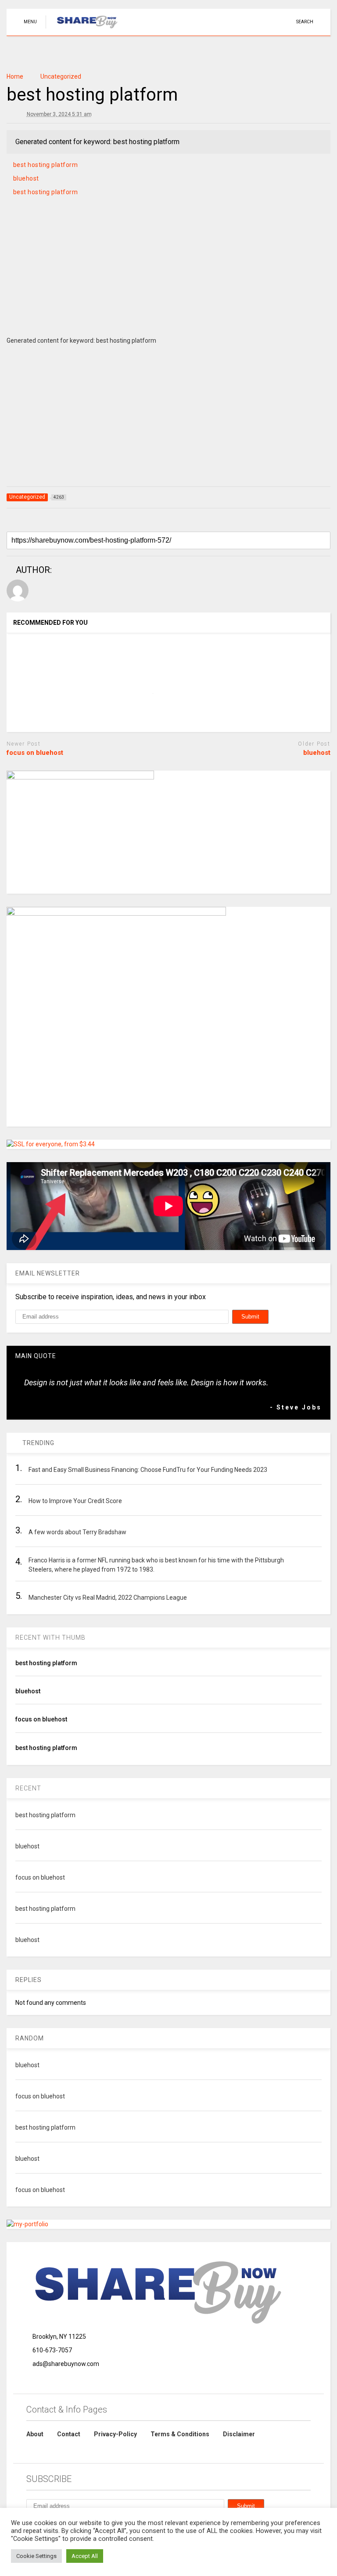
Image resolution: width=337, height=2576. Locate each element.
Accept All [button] (85, 2556)
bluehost (26, 178)
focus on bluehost (35, 753)
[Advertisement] (168, 277)
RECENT (28, 1788)
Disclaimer (239, 2434)
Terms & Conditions (180, 2434)
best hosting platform (46, 165)
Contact (69, 2434)
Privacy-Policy (115, 2434)
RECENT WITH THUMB (50, 1638)
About (35, 2434)
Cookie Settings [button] (36, 2556)
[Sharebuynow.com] (83, 29)
